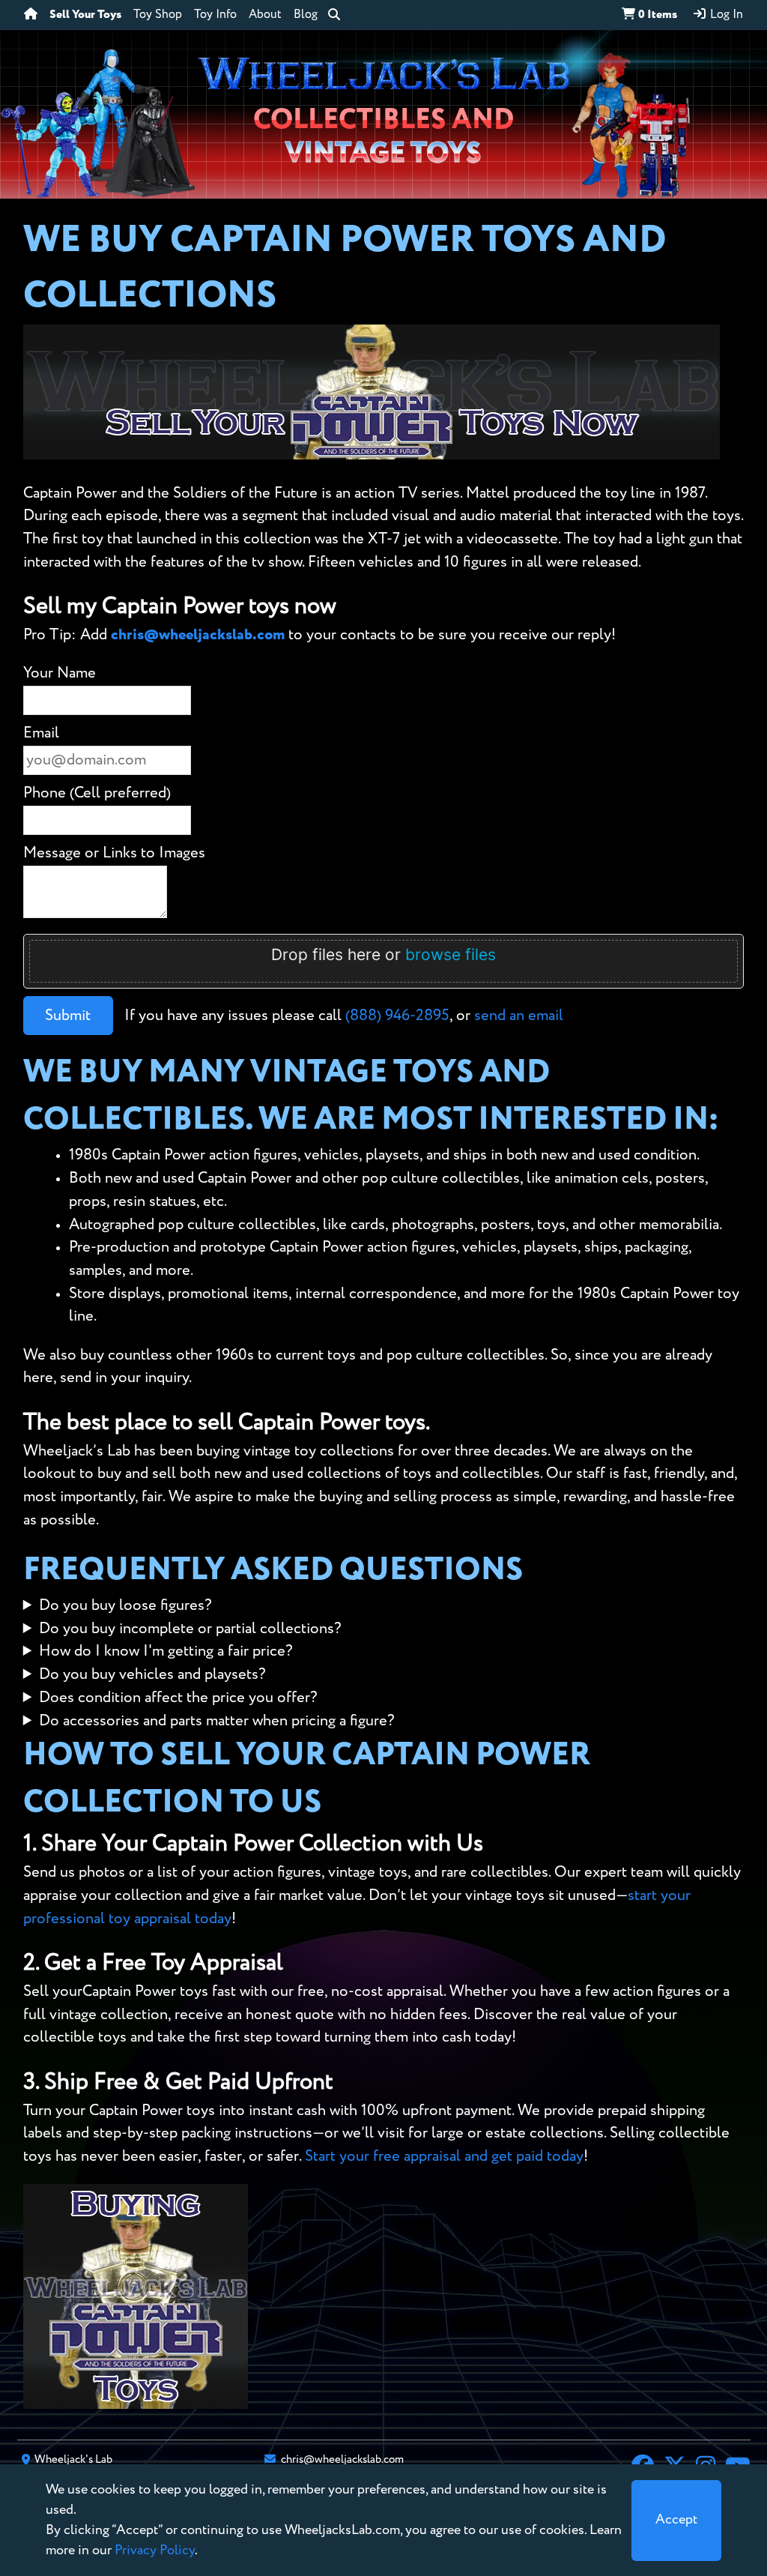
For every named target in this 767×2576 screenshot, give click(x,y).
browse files (451, 954)
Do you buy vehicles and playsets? (152, 1675)
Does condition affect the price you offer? (178, 1698)
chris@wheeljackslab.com (198, 635)
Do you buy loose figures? (125, 1606)
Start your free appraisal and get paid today (444, 2157)
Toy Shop (158, 15)
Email (41, 733)
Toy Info (215, 15)
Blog (306, 15)
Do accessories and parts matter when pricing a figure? (217, 1721)
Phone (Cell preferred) (97, 793)
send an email (519, 1016)
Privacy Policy (155, 2551)
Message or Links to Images (114, 853)
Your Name (60, 673)
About (265, 15)
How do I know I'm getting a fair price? (166, 1652)
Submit (68, 1016)
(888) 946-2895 (397, 1016)
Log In (725, 15)
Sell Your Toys (85, 15)
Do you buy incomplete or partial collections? (190, 1629)
